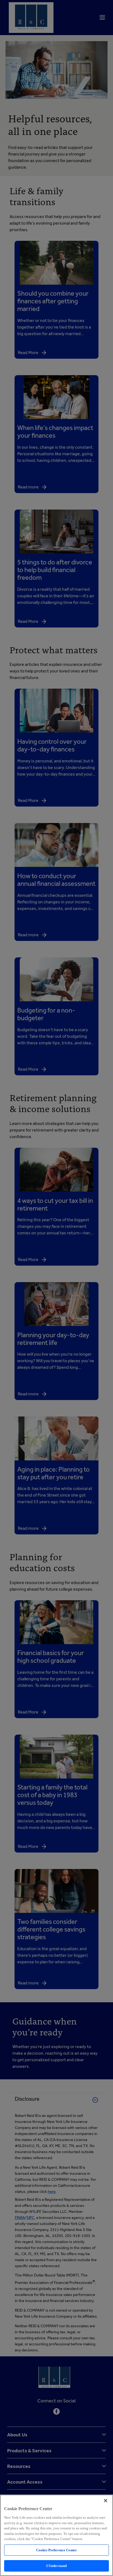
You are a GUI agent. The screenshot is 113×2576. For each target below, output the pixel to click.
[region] (56, 2535)
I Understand (57, 2566)
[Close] (106, 2501)
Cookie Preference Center (56, 2550)
